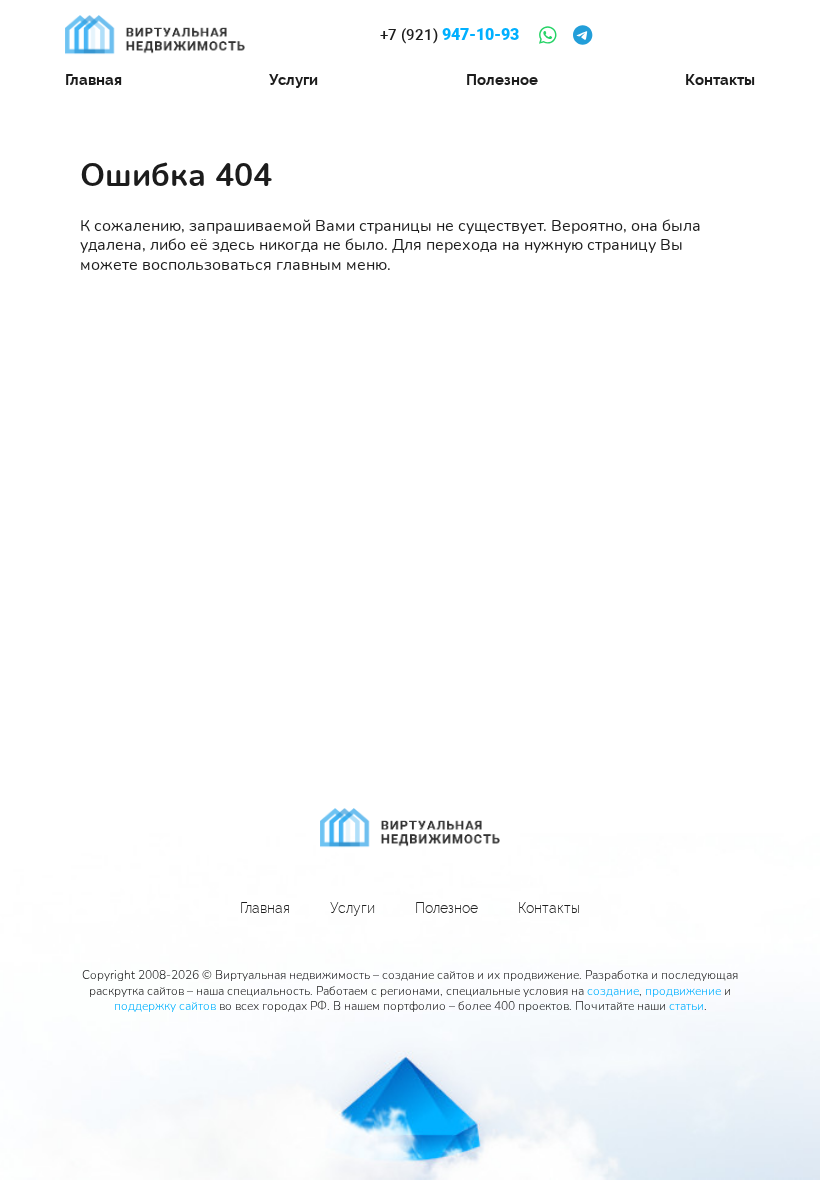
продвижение (683, 991)
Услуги (293, 80)
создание (613, 991)
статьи (686, 1006)
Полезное (502, 80)
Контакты (720, 80)
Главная (93, 80)
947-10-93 (449, 35)
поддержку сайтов (165, 1006)
